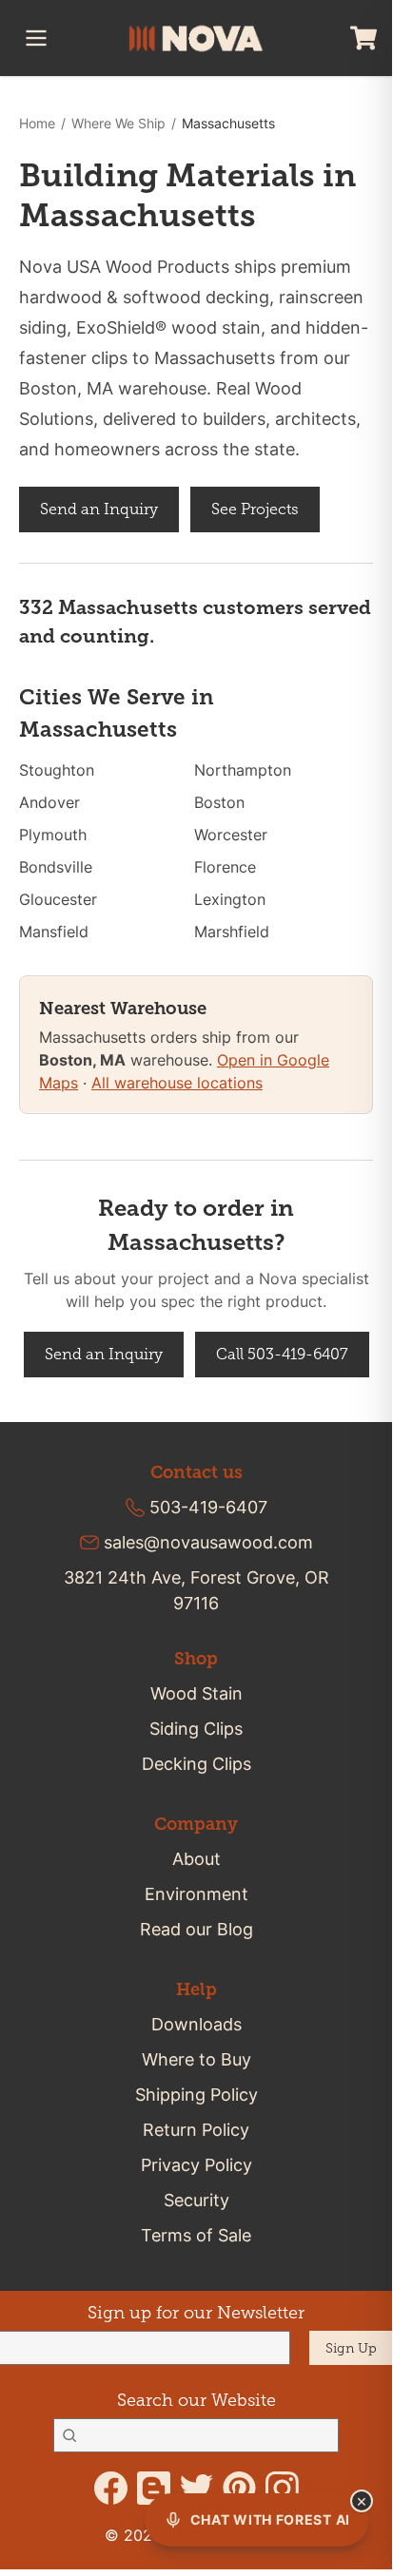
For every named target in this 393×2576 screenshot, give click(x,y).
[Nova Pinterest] (239, 2488)
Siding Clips (196, 1729)
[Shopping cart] (364, 38)
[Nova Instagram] (282, 2488)
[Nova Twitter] (196, 2488)
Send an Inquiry (99, 509)
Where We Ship (118, 123)
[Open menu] (36, 38)
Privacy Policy (196, 2165)
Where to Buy (196, 2059)
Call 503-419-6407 (282, 1354)
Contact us (196, 1472)
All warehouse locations (177, 1083)
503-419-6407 (208, 1507)
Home (37, 123)
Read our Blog (196, 1929)
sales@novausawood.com (208, 1542)
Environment (196, 1894)
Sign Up (351, 2348)
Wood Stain (196, 1693)
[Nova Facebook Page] (111, 2488)
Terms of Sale (196, 2235)
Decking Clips (196, 1764)
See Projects (255, 509)
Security (196, 2200)
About (196, 1859)
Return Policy (196, 2130)
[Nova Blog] (154, 2488)
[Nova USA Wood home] (196, 38)
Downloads (196, 2024)
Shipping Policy (196, 2095)
